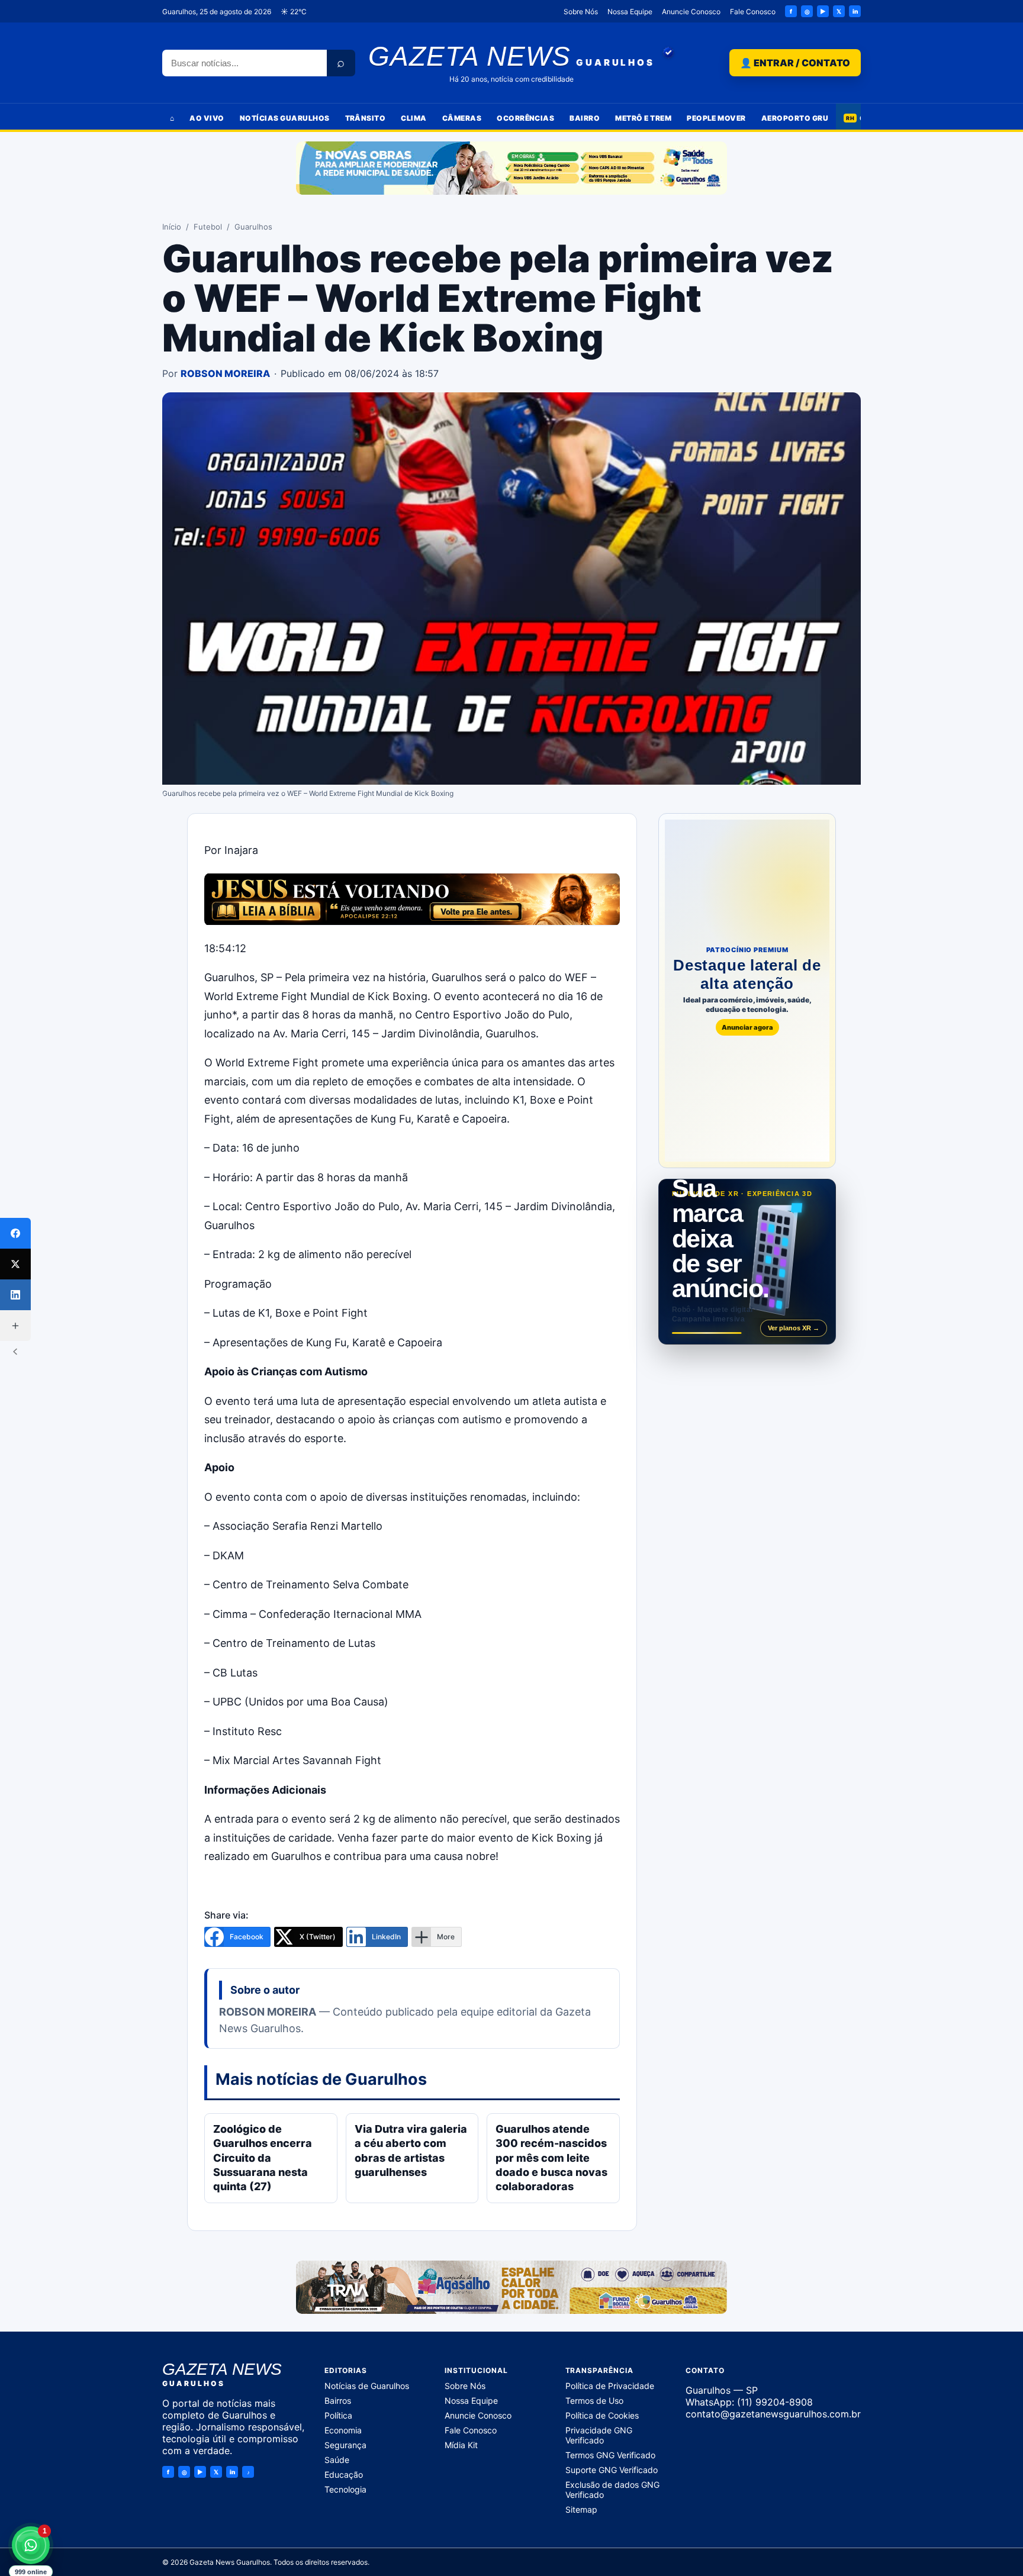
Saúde (337, 2460)
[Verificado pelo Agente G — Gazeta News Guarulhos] (668, 53)
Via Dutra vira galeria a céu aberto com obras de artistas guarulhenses (411, 2151)
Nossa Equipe (630, 12)
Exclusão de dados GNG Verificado (612, 2490)
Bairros (338, 2401)
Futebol (208, 227)
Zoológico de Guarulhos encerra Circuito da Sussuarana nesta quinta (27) (263, 2158)
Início (172, 227)
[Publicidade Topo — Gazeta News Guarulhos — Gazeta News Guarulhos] (511, 168)
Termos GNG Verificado (610, 2455)
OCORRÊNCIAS (525, 118)
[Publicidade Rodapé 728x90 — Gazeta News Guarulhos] (511, 2287)
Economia (343, 2430)
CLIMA (414, 118)
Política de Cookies (602, 2415)
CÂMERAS (462, 118)
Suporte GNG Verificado (612, 2470)
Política (338, 2415)
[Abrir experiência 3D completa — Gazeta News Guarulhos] (747, 1262)
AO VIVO (207, 118)
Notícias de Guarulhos (367, 2386)
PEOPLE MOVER (716, 118)
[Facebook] (15, 1233)
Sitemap (581, 2509)
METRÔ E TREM (643, 118)
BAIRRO (585, 118)
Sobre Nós (581, 12)
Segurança (345, 2445)
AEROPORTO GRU (795, 118)
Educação (344, 2475)
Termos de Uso (594, 2401)
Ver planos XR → (794, 1328)
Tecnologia (345, 2489)
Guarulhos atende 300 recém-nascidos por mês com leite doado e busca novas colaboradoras (551, 2158)
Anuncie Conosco (691, 12)
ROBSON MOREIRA (225, 373)
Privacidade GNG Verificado (599, 2435)
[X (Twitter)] (15, 1264)
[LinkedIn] (15, 1295)
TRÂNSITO (366, 118)
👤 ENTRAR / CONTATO (795, 63)
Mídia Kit (461, 2445)
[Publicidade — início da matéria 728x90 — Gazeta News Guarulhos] (412, 899)
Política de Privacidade (610, 2386)
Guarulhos (253, 227)
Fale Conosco (753, 12)
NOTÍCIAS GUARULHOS (285, 118)
